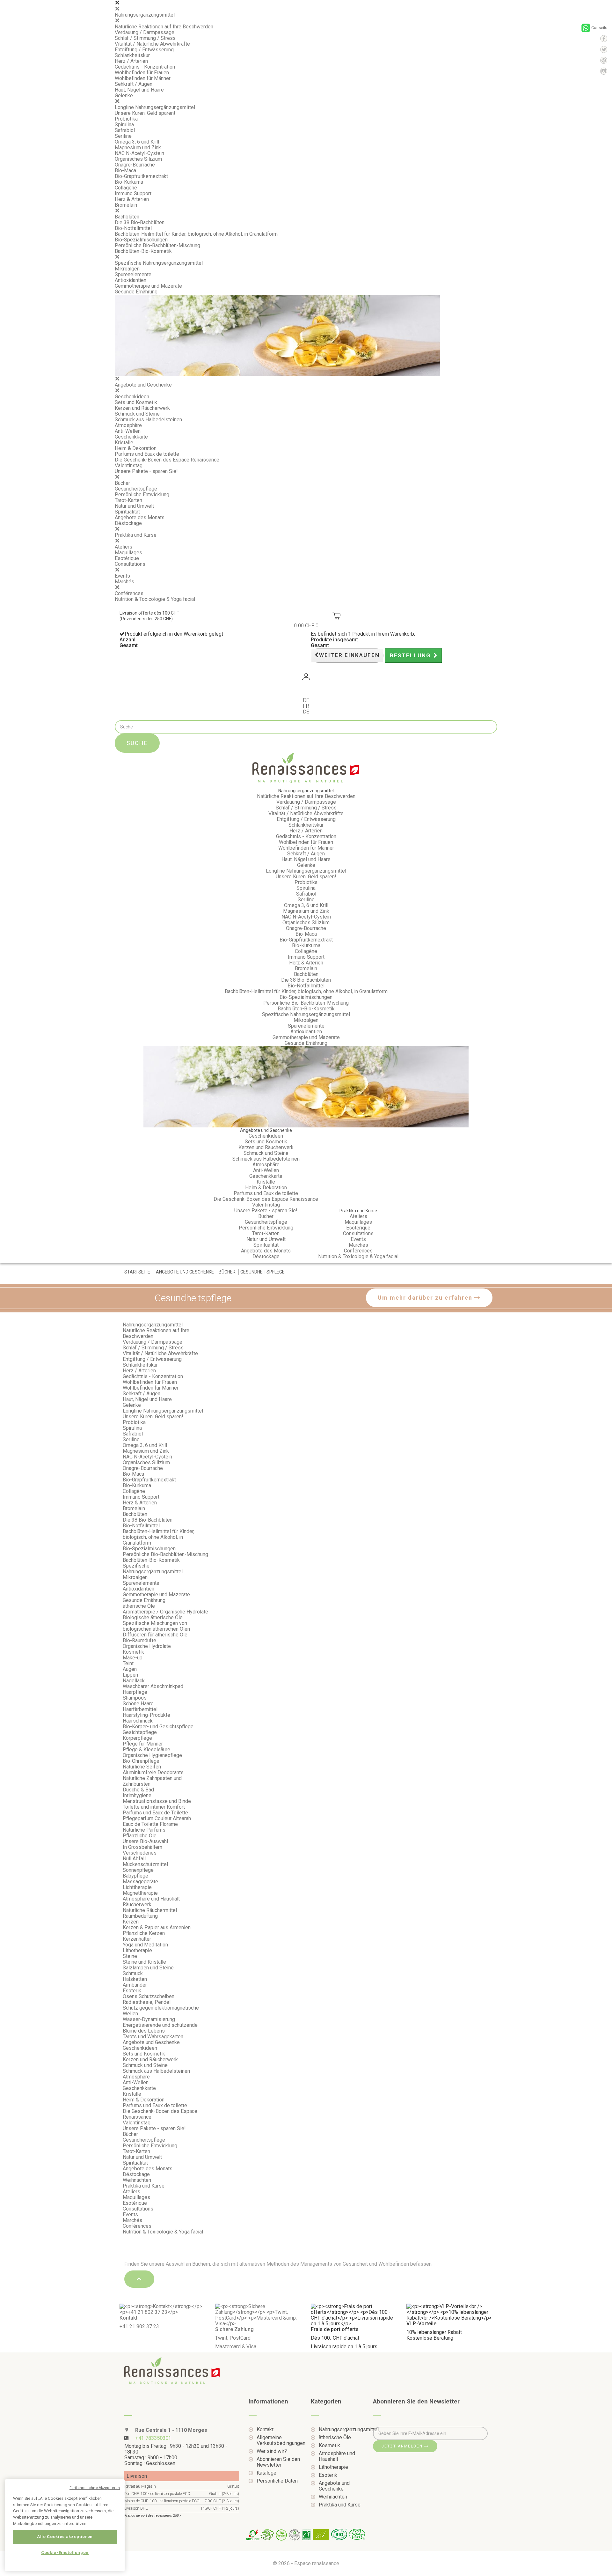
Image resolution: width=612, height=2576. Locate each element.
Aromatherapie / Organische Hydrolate (165, 1612)
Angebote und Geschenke (143, 385)
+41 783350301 (153, 2438)
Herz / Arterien (131, 61)
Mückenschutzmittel (145, 1864)
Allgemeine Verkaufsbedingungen (279, 2440)
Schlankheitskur (132, 55)
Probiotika (126, 119)
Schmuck (133, 1973)
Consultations (130, 564)
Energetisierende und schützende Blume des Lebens (160, 2028)
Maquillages (128, 553)
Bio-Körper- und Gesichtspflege (158, 1727)
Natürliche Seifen (142, 1767)
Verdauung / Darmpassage (145, 32)
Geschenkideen (132, 397)
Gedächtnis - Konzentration (145, 67)
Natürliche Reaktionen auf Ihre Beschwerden (164, 27)
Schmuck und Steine (137, 414)
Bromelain (126, 205)
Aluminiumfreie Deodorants (153, 1772)
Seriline (123, 136)
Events (122, 576)
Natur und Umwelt (134, 506)
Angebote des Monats (140, 517)
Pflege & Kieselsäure (146, 1749)
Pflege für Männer (143, 1744)
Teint (128, 1663)
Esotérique (127, 558)
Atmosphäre (128, 425)
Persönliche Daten (277, 2481)
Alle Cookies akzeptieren (65, 2537)
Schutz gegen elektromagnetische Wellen (161, 2011)
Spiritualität (127, 512)
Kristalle (124, 443)
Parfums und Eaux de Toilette (155, 1813)
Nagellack (134, 1681)
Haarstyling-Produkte (146, 1715)
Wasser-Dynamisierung (149, 2019)
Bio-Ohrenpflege (141, 1761)
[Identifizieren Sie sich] (306, 678)
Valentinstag (129, 465)
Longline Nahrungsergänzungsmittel (155, 107)
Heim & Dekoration (136, 448)
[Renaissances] (306, 768)
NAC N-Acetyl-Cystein (139, 153)
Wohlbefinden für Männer (143, 78)
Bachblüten (127, 217)
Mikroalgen (127, 269)
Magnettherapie (140, 1893)
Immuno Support (133, 193)
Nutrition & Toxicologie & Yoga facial (155, 599)
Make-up (133, 1658)
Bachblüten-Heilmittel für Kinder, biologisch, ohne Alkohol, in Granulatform (196, 234)
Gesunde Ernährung (136, 292)
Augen (130, 1669)
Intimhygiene (137, 1795)
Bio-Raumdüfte (139, 1640)
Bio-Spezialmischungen (141, 240)
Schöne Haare (138, 1704)
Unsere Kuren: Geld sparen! (145, 113)
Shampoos (135, 1698)
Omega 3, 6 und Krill (137, 142)
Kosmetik (133, 1652)
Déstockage (128, 523)
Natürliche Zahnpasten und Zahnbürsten (152, 1781)
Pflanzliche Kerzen (144, 1933)
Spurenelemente (133, 274)
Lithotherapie (137, 1950)
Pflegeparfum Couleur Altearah (157, 1818)
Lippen (130, 1675)
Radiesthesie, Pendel (147, 2002)
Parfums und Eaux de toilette (147, 454)
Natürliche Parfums (144, 1830)
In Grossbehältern (142, 1847)
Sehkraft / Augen (134, 84)
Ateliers (124, 547)
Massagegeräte (140, 1882)
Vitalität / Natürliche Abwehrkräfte (152, 44)
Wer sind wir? (272, 2451)
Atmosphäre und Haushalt (151, 1899)
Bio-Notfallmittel (133, 228)
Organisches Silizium (138, 159)
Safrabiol (125, 130)
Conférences (129, 593)
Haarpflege (135, 1692)
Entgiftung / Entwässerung (144, 50)
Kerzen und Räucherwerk (142, 408)
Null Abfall (134, 1859)
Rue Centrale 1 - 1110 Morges (171, 2430)
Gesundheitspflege (136, 489)
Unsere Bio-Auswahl (145, 1841)
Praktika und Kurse (136, 535)
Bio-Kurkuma (129, 182)
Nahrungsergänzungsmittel (145, 15)
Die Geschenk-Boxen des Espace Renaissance (167, 460)
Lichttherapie (137, 1887)
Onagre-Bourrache (135, 165)
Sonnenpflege (138, 1870)
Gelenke (124, 96)
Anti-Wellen (128, 431)
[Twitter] (604, 49)
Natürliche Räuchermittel (150, 1910)
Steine (130, 1956)
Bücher (122, 483)
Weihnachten (137, 2180)
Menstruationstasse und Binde (157, 1801)
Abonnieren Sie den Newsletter (278, 2462)
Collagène (126, 188)
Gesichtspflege (140, 1732)
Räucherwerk (137, 1904)
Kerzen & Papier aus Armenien (157, 1927)
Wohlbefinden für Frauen (142, 73)
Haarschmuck (138, 1721)
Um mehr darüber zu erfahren (426, 1298)
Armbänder (135, 1985)
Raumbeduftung (140, 1916)
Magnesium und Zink (138, 148)
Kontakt (265, 2430)
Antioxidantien (131, 280)
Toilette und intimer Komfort (154, 1807)
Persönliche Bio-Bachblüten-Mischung (157, 245)
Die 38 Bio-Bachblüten (140, 222)
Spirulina (124, 125)
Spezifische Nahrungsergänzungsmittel (159, 263)
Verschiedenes (140, 1853)
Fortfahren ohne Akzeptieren (95, 2488)
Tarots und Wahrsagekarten (153, 2037)
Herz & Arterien (132, 199)
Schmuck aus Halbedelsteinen (148, 420)
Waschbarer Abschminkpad (153, 1686)
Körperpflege (137, 1738)
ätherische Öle (139, 1606)
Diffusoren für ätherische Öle (155, 1635)
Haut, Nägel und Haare (139, 90)
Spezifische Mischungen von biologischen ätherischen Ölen (156, 1626)
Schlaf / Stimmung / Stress (145, 38)
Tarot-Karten (128, 500)
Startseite (137, 1272)
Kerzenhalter (137, 1939)
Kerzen (131, 1922)
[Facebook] (604, 39)
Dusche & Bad (138, 1790)
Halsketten (135, 1979)
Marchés (124, 582)
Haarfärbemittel (140, 1709)
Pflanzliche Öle (140, 1836)
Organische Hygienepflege (152, 1755)
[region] (65, 2525)
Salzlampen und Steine (148, 1968)
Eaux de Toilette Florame (150, 1824)
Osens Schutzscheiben (149, 1996)
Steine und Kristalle (144, 1962)
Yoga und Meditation (145, 1945)
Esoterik (132, 1991)
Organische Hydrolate (147, 1646)
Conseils (599, 28)
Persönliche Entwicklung (142, 495)
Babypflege (135, 1876)
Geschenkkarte (131, 437)
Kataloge (266, 2473)
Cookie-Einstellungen (65, 2553)
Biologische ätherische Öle (153, 1617)
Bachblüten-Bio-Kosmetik (143, 251)
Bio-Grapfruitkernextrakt (141, 176)
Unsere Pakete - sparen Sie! (146, 471)
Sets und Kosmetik (136, 402)
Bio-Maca (125, 170)
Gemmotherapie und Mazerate (148, 286)
